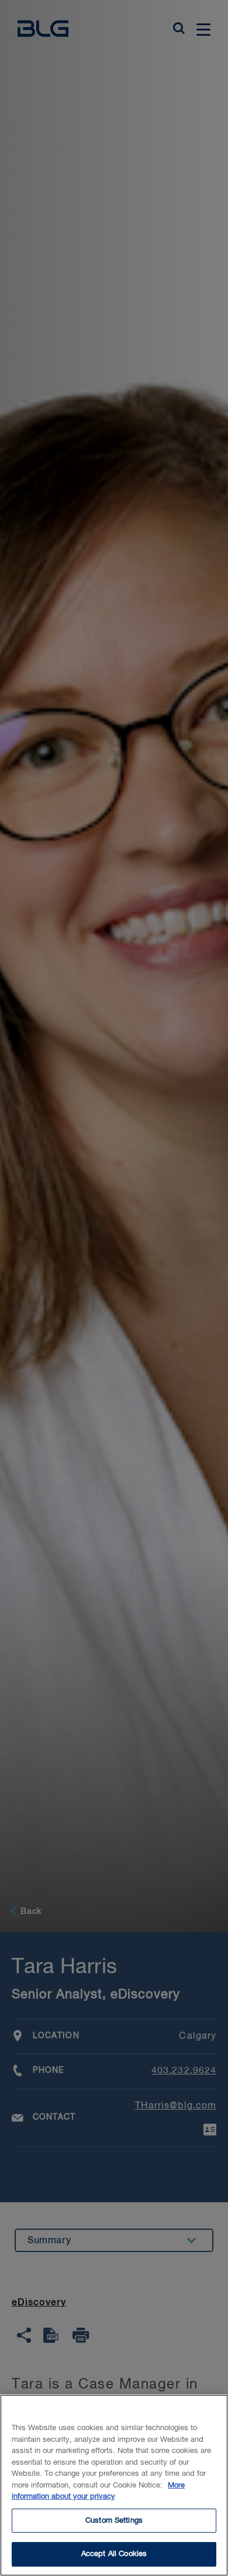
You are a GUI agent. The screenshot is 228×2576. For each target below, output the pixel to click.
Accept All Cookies (114, 2554)
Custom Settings (114, 2521)
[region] (114, 2485)
